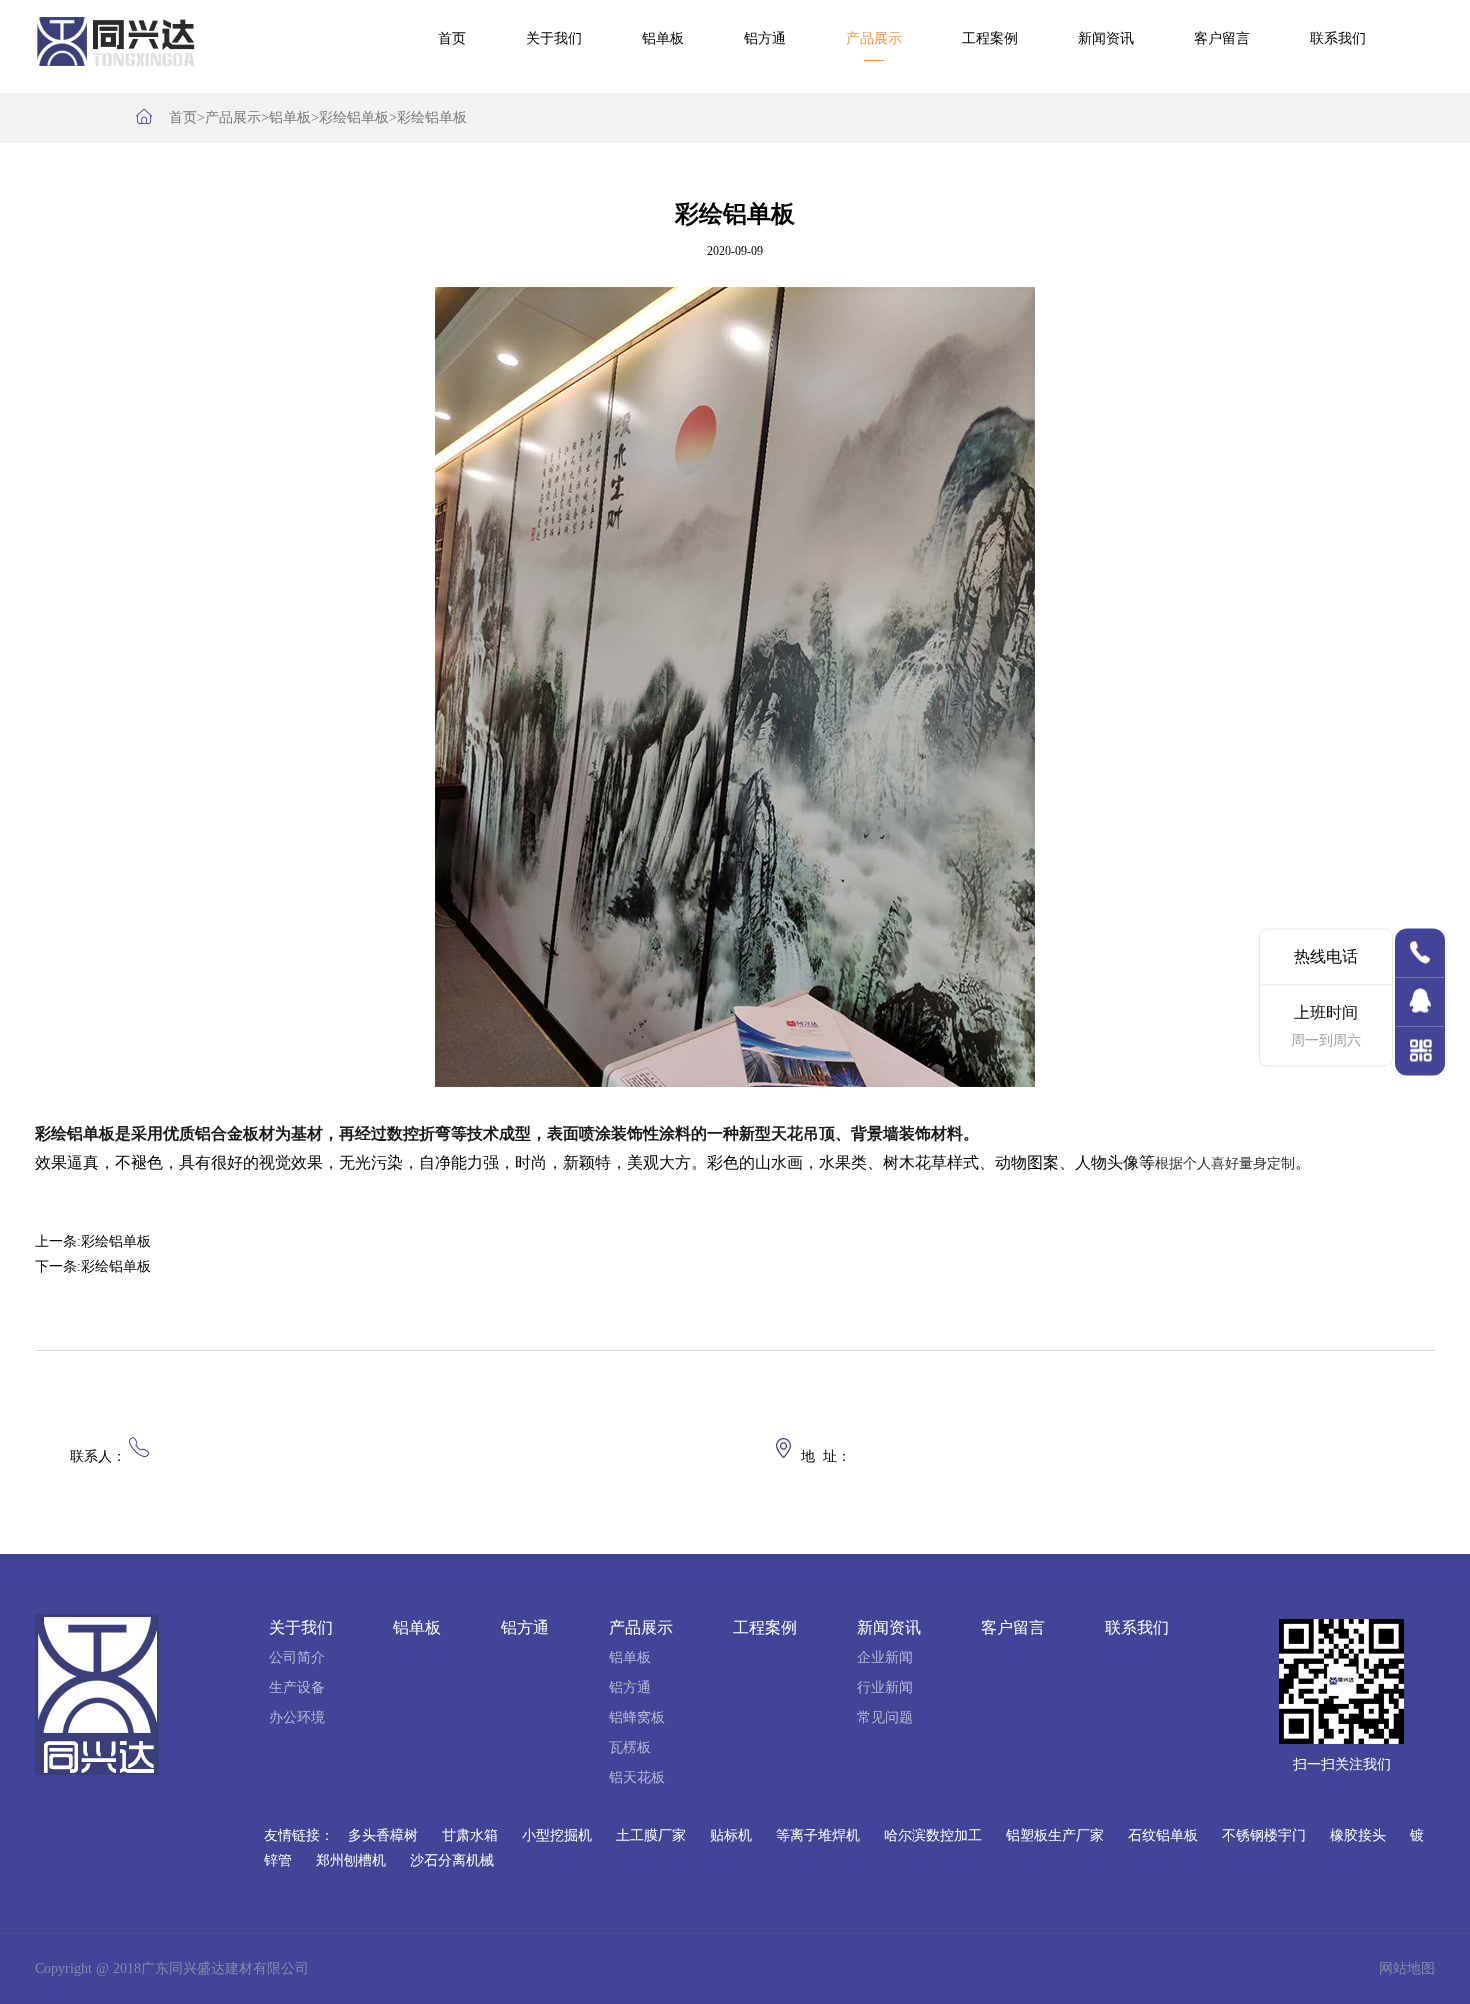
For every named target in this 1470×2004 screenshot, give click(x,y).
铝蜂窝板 (637, 1717)
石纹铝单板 (1163, 1835)
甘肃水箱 (470, 1835)
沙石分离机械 (452, 1860)
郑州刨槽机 (351, 1860)
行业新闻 (885, 1687)
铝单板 (663, 38)
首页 (452, 38)
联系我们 (1338, 38)
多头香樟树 (383, 1835)
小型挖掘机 (557, 1835)
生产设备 (297, 1687)
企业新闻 (885, 1657)
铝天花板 (637, 1777)
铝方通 (765, 38)
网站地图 (1407, 1968)
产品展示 (874, 38)
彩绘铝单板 (354, 117)
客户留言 (1222, 38)
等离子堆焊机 (818, 1835)
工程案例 (990, 38)
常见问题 (885, 1717)
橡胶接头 (1358, 1835)
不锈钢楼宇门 (1264, 1835)
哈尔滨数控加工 (933, 1835)
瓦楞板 (630, 1747)
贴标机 (731, 1835)
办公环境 (297, 1717)
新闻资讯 (1106, 38)
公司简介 (297, 1657)
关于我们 (554, 38)
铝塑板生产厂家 (1055, 1835)
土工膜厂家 (651, 1835)
